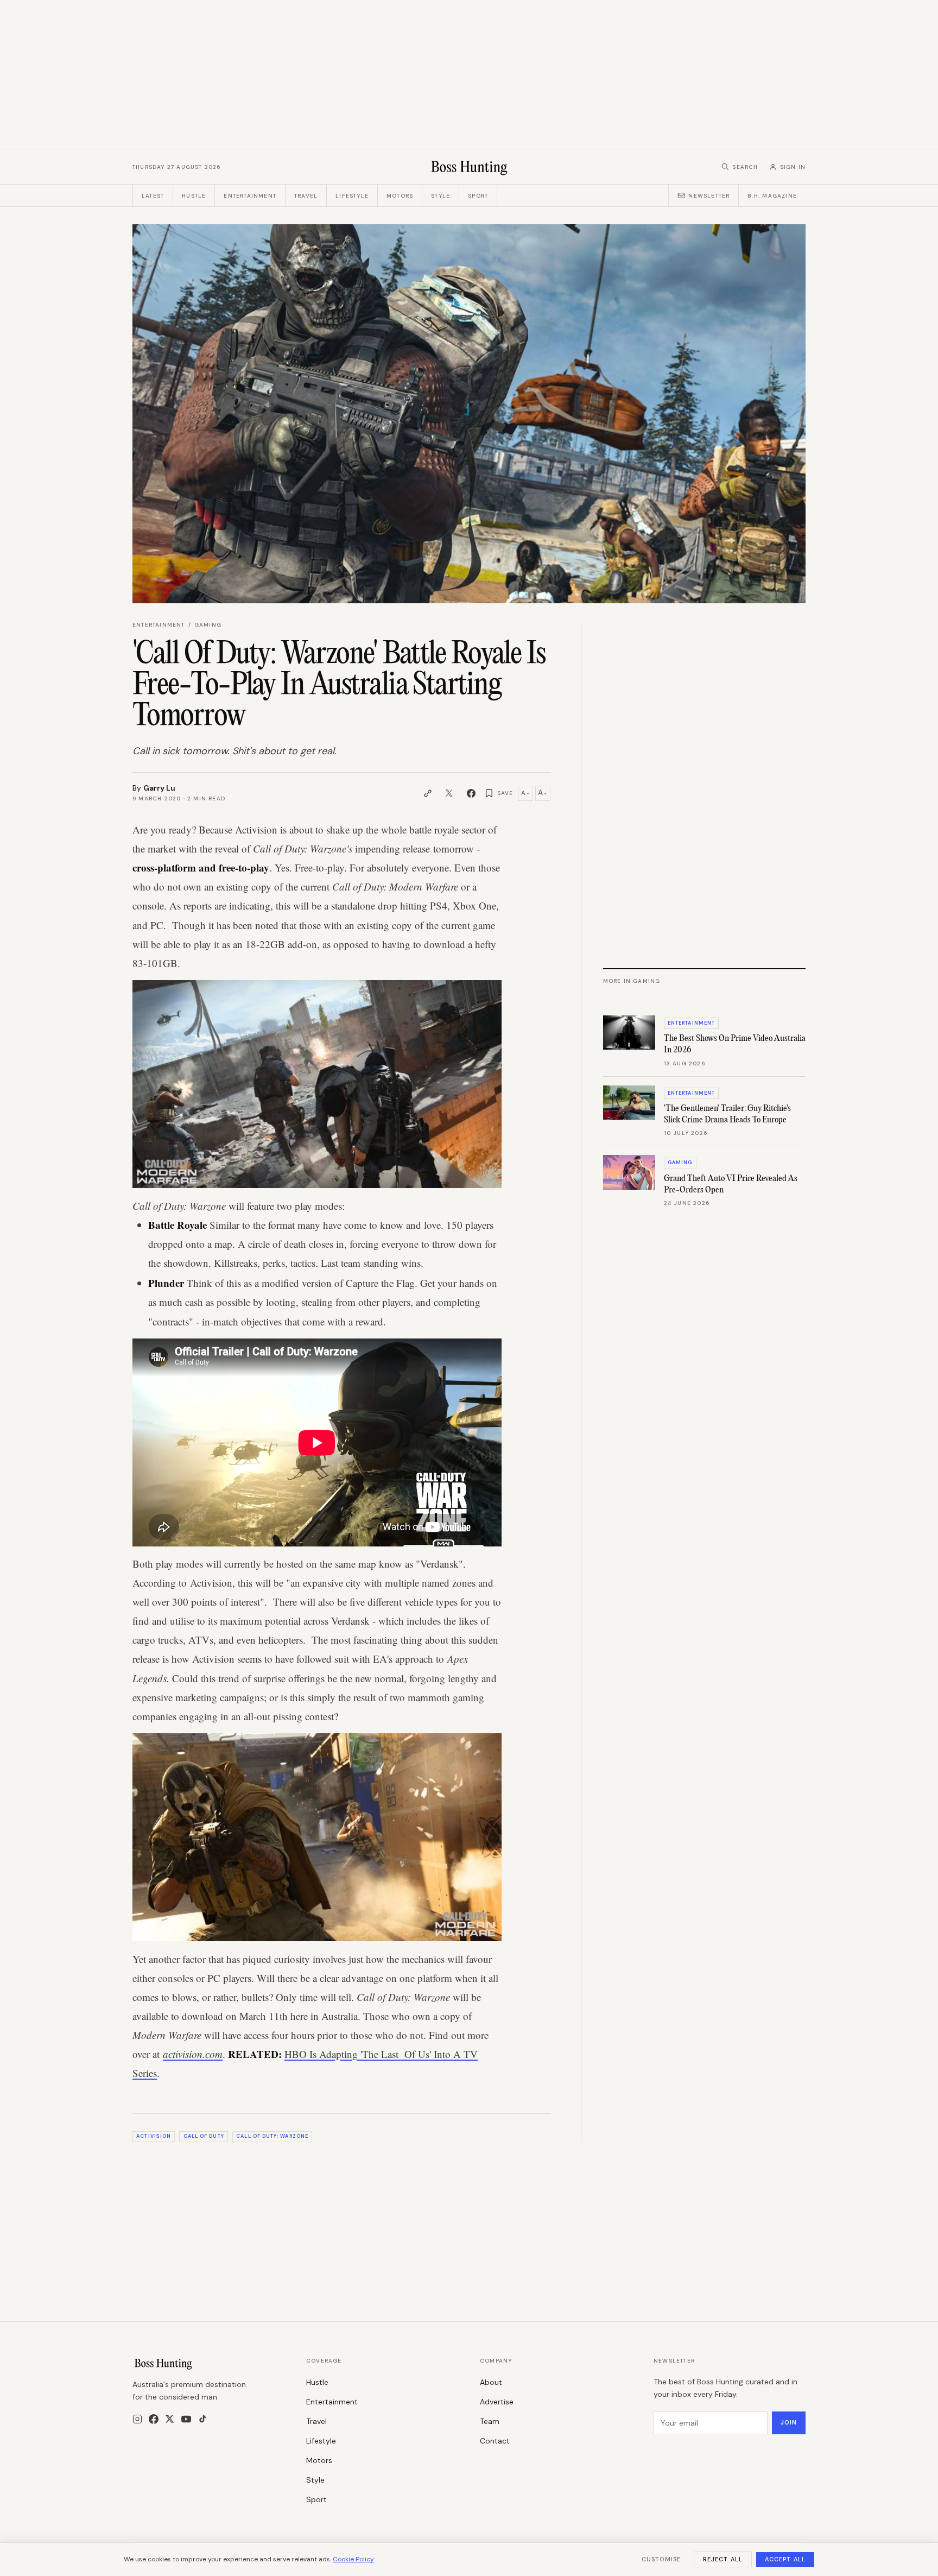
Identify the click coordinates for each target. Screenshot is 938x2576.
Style (441, 196)
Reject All (723, 2559)
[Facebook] (154, 2419)
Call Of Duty (204, 2136)
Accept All (785, 2559)
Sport (478, 196)
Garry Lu (159, 788)
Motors (400, 196)
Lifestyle (352, 196)
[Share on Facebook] (471, 793)
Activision (154, 2136)
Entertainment (250, 196)
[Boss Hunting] (469, 167)
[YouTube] (186, 2419)
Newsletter (709, 196)
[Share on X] (449, 793)
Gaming (208, 625)
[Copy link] (428, 793)
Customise (661, 2559)
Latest (153, 196)
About (491, 2382)
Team (490, 2421)
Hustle (194, 196)
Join (789, 2422)
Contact (495, 2441)
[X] (170, 2419)
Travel (306, 196)
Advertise (497, 2402)
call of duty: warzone (272, 2136)
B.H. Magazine (772, 196)
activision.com (193, 2054)
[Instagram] (137, 2419)
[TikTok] (203, 2419)
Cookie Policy (353, 2559)
